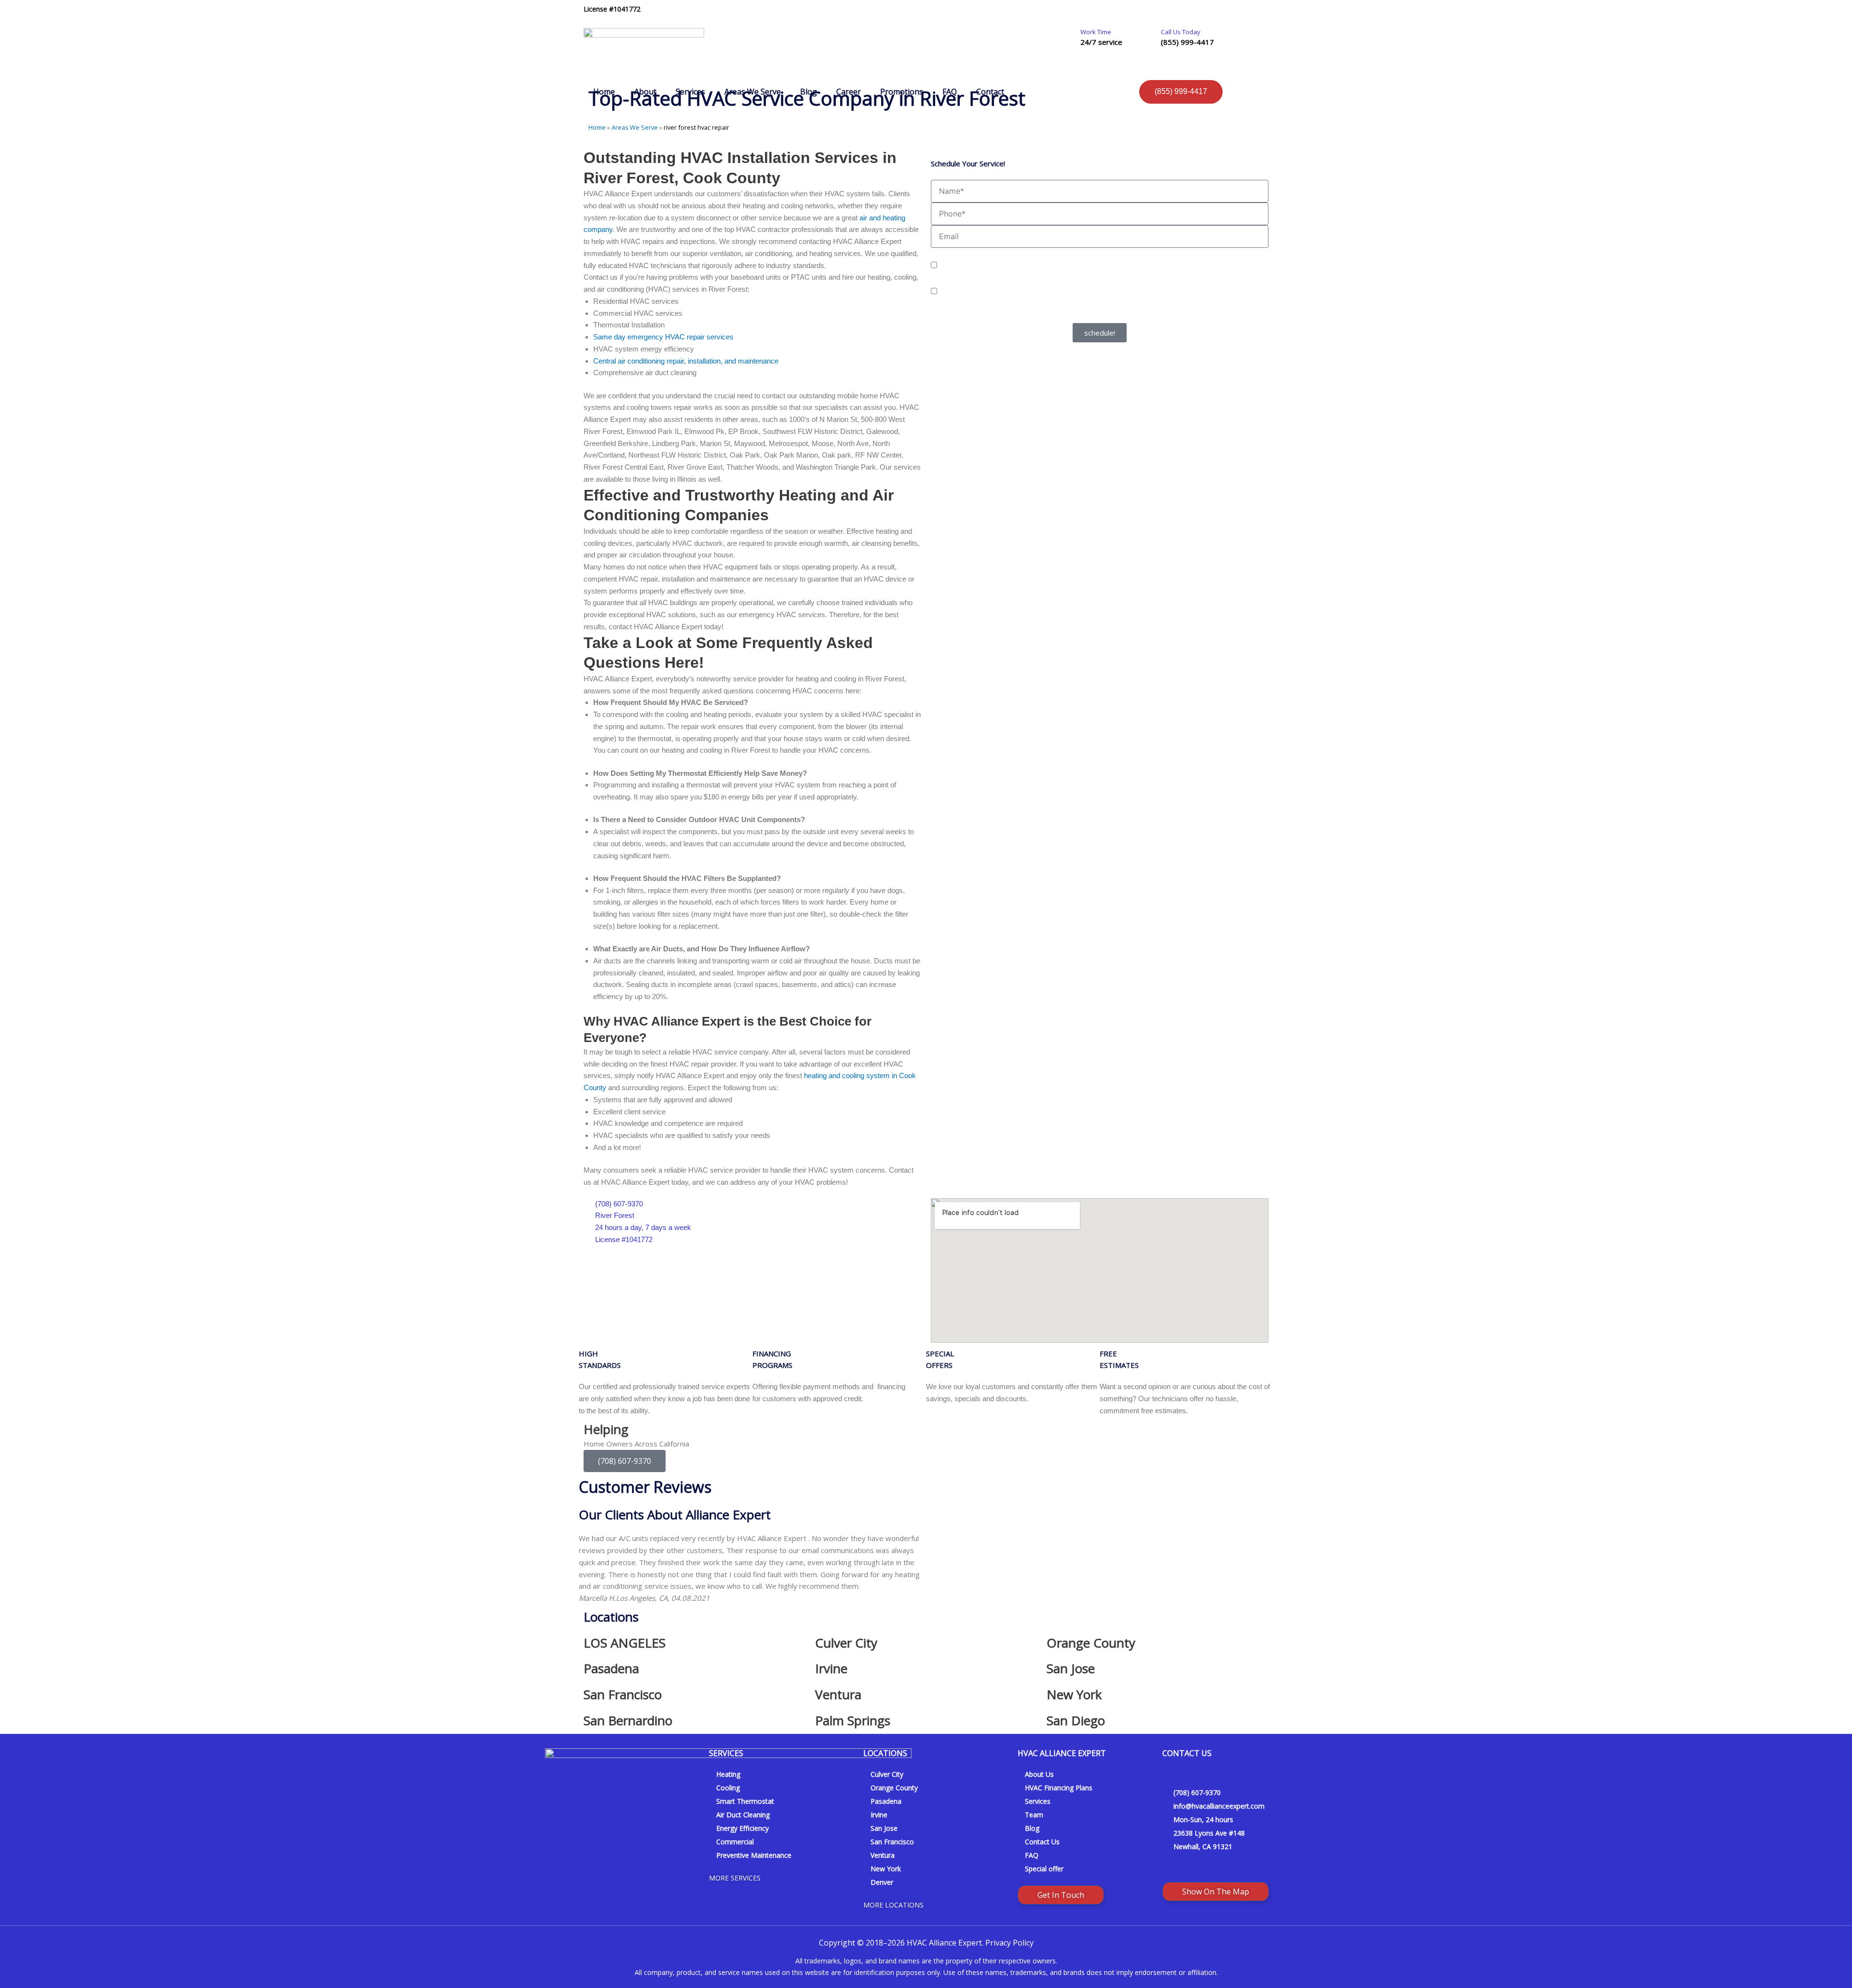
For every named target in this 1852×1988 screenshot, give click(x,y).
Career (849, 92)
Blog (809, 92)
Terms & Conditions (1121, 317)
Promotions (902, 92)
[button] (588, 1568)
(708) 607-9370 (625, 1461)
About (645, 92)
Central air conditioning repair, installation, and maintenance (686, 361)
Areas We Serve (753, 92)
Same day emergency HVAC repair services (663, 337)
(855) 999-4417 (1187, 42)
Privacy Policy (1070, 317)
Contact (990, 92)
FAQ (950, 92)
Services (690, 92)
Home (604, 92)
